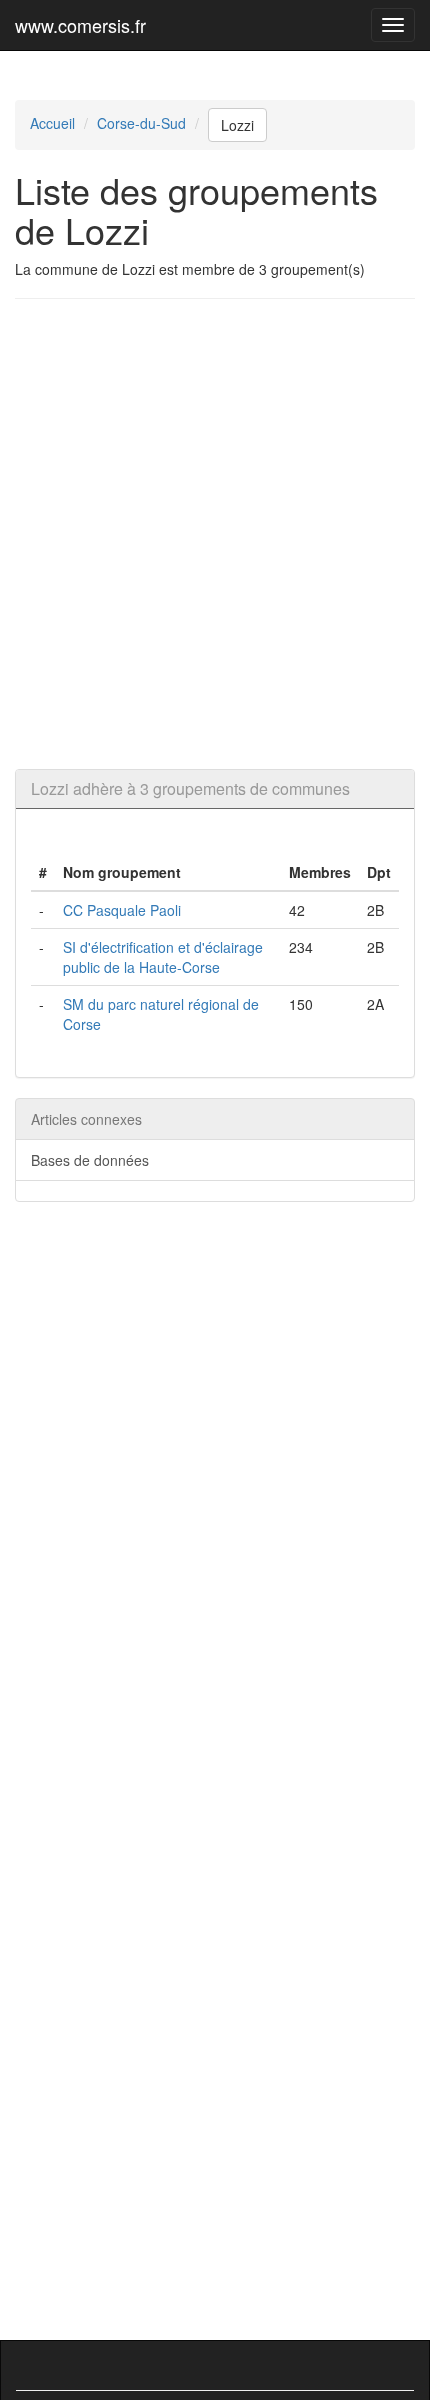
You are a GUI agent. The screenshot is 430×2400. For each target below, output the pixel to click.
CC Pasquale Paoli (122, 910)
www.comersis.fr (80, 25)
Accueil (52, 123)
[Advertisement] (215, 534)
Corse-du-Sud (141, 123)
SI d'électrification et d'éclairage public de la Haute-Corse (163, 957)
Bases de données (90, 1160)
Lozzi (237, 125)
